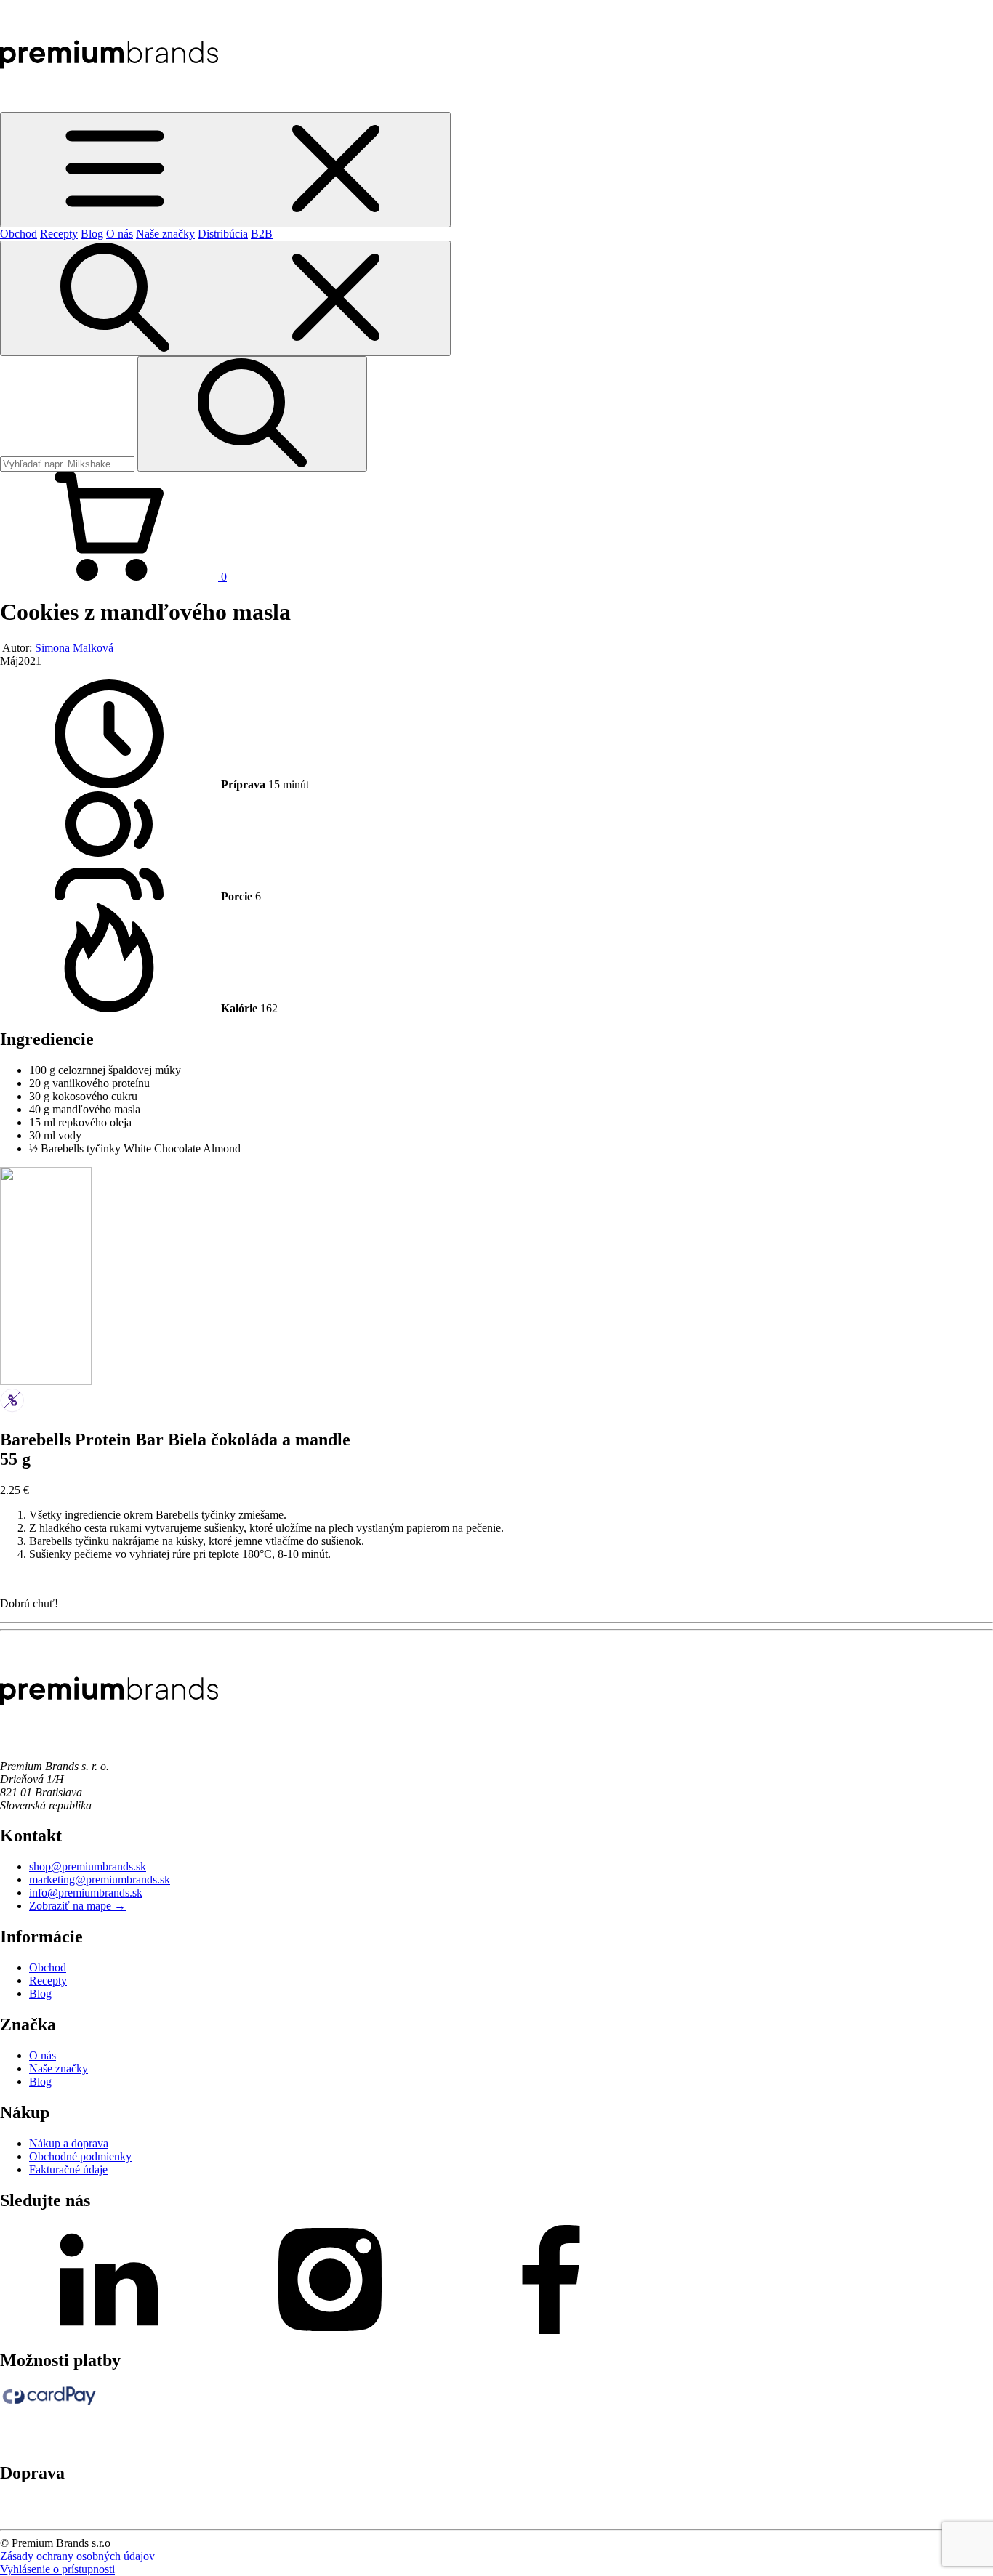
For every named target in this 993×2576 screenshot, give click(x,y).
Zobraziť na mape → (77, 1906)
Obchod (19, 234)
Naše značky (165, 234)
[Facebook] (551, 2330)
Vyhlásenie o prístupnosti (57, 2569)
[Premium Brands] (109, 105)
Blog (92, 234)
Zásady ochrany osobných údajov (77, 2556)
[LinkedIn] (110, 2330)
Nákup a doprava (69, 2143)
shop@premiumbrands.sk (88, 1866)
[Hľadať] (225, 298)
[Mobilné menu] (225, 170)
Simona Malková (74, 648)
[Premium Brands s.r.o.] (109, 1741)
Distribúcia (223, 234)
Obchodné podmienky (80, 2156)
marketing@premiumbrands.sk (100, 1879)
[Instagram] (331, 2330)
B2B (262, 234)
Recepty (59, 234)
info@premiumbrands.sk (86, 1893)
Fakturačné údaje (68, 2169)
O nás (120, 234)
